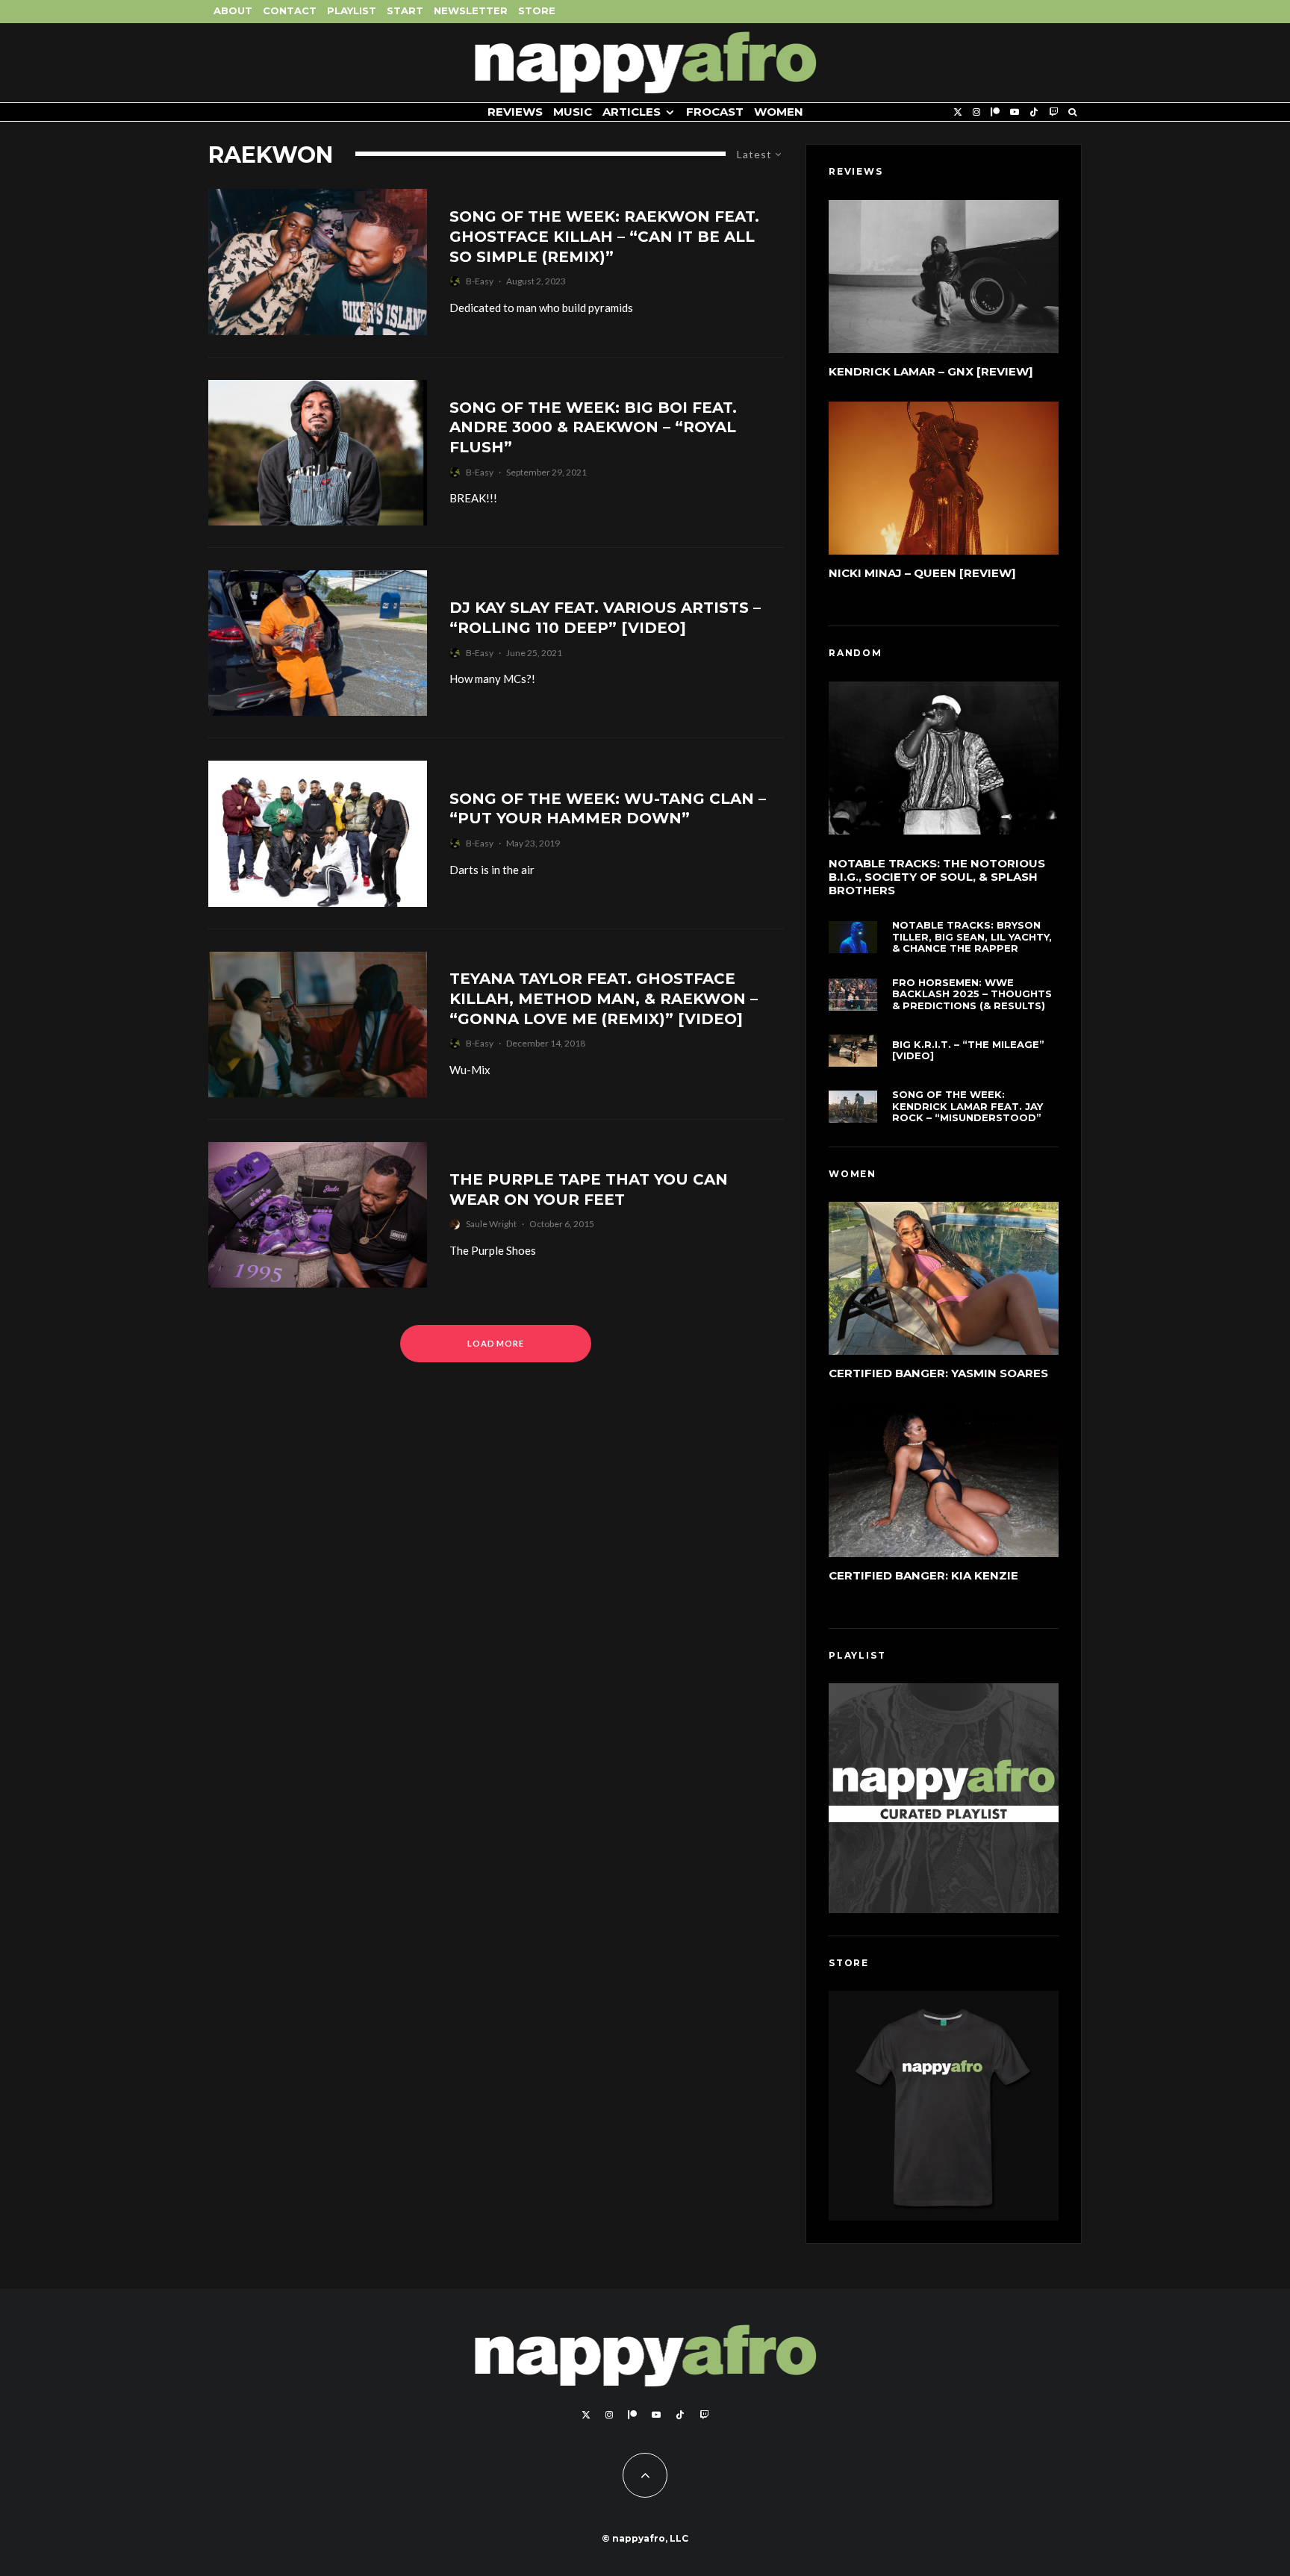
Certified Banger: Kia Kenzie (923, 1575)
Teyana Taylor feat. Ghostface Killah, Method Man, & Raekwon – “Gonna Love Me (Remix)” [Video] (604, 998)
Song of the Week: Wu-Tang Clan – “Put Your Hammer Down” (608, 809)
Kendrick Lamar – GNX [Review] (931, 371)
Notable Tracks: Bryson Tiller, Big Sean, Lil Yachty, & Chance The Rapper (972, 937)
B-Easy (480, 281)
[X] (958, 112)
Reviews (515, 112)
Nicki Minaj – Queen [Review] (922, 573)
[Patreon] (995, 112)
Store (537, 10)
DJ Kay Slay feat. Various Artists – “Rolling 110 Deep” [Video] (605, 618)
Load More (496, 1343)
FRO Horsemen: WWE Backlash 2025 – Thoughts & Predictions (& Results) (972, 994)
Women (779, 112)
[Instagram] (976, 112)
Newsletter (471, 10)
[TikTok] (1034, 112)
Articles (632, 112)
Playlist (352, 10)
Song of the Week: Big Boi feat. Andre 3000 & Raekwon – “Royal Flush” (593, 427)
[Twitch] (1053, 112)
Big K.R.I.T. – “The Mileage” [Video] (968, 1051)
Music (573, 112)
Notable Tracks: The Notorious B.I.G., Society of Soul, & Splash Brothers (937, 877)
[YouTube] (1015, 112)
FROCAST (715, 112)
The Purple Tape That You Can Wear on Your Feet (589, 1189)
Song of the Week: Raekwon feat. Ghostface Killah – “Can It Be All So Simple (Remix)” (604, 236)
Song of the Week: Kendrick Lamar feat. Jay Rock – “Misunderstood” (967, 1106)
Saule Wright (491, 1224)
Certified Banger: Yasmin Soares (938, 1373)
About (233, 10)
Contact (290, 10)
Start (405, 10)
